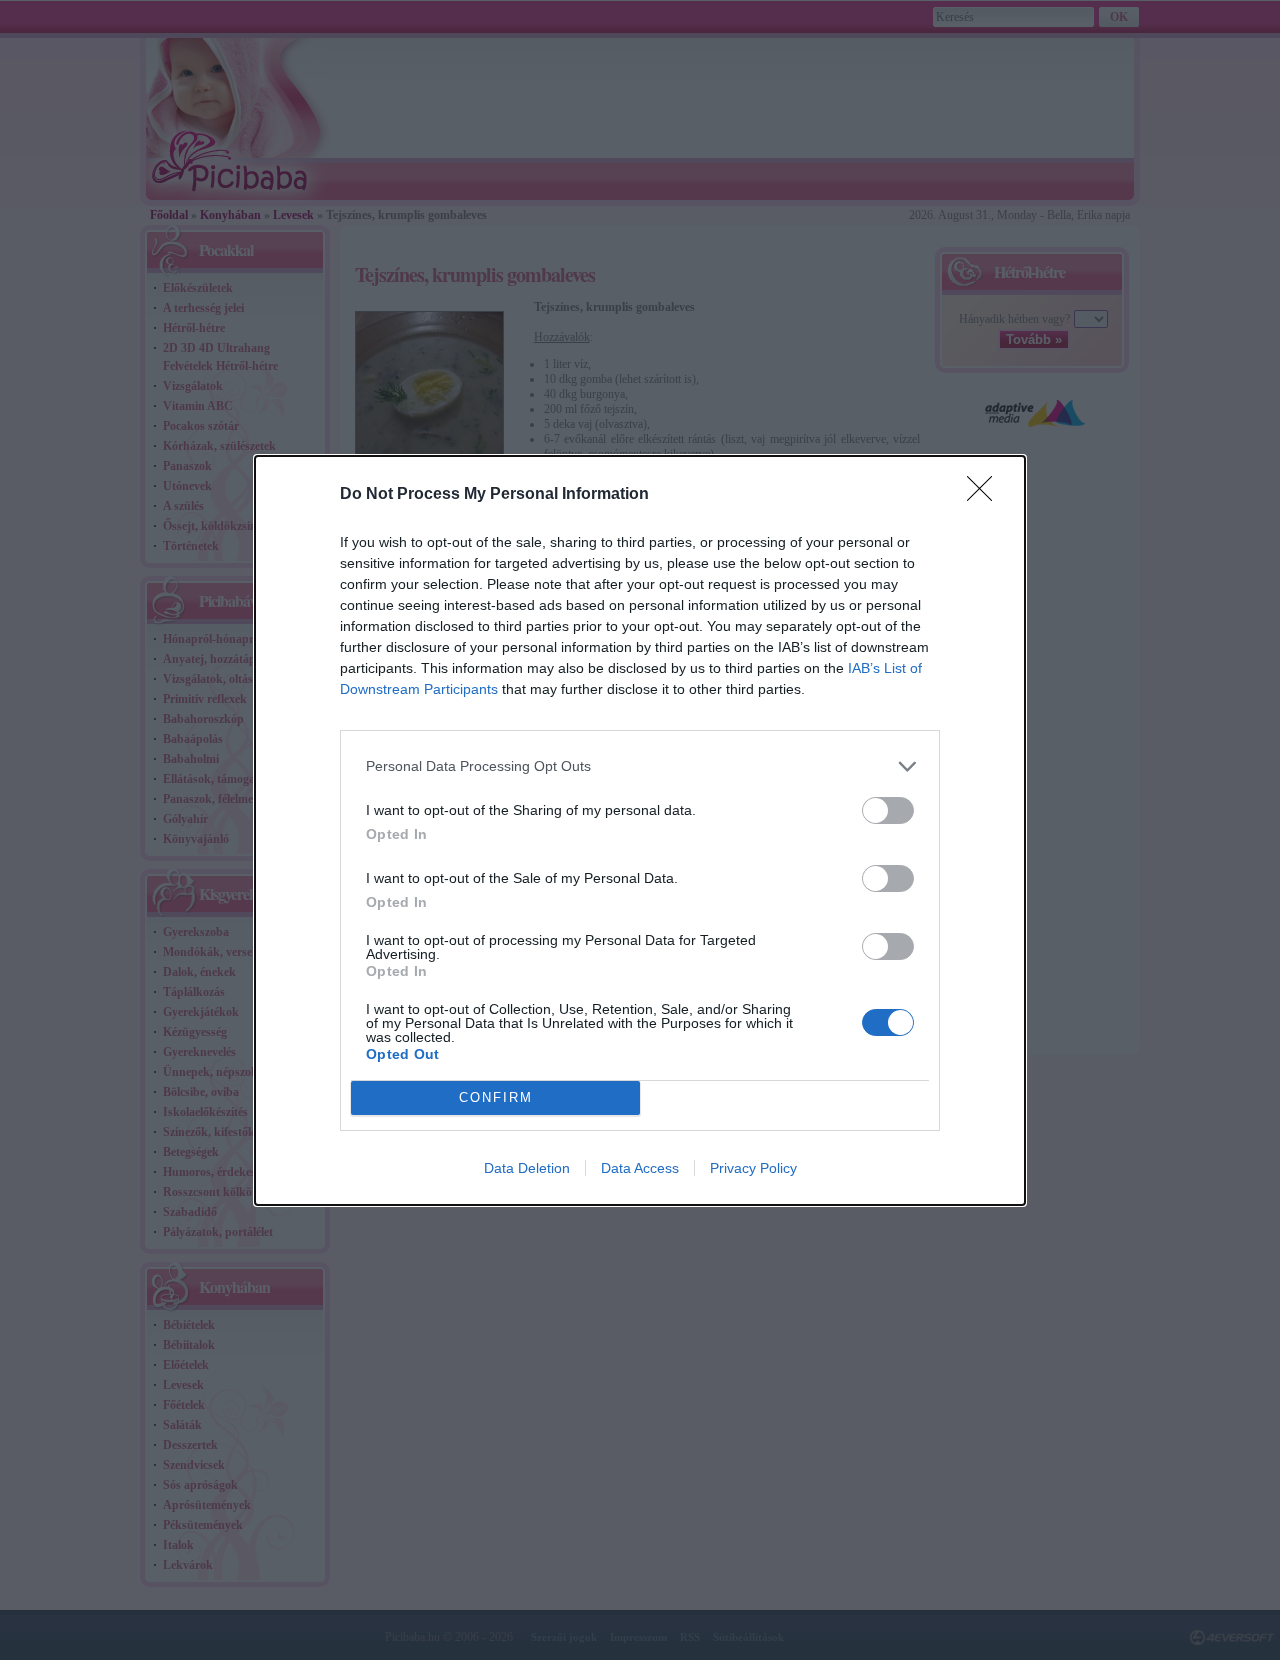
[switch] (888, 810)
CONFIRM (496, 1097)
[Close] (986, 495)
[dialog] (640, 830)
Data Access (640, 1168)
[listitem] (640, 766)
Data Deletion (527, 1168)
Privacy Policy (753, 1168)
